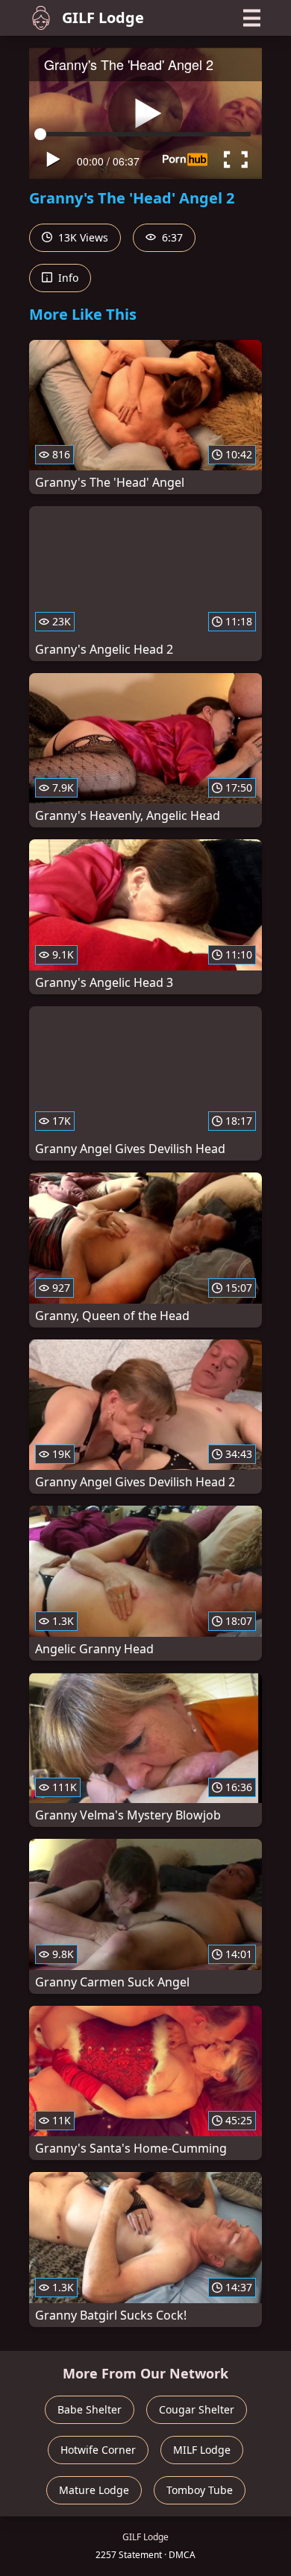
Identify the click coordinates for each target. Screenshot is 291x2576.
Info (67, 278)
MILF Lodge (202, 2450)
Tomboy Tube (200, 2490)
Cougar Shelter (197, 2409)
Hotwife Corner (98, 2450)
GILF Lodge (103, 18)
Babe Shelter (90, 2409)
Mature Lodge (94, 2490)
